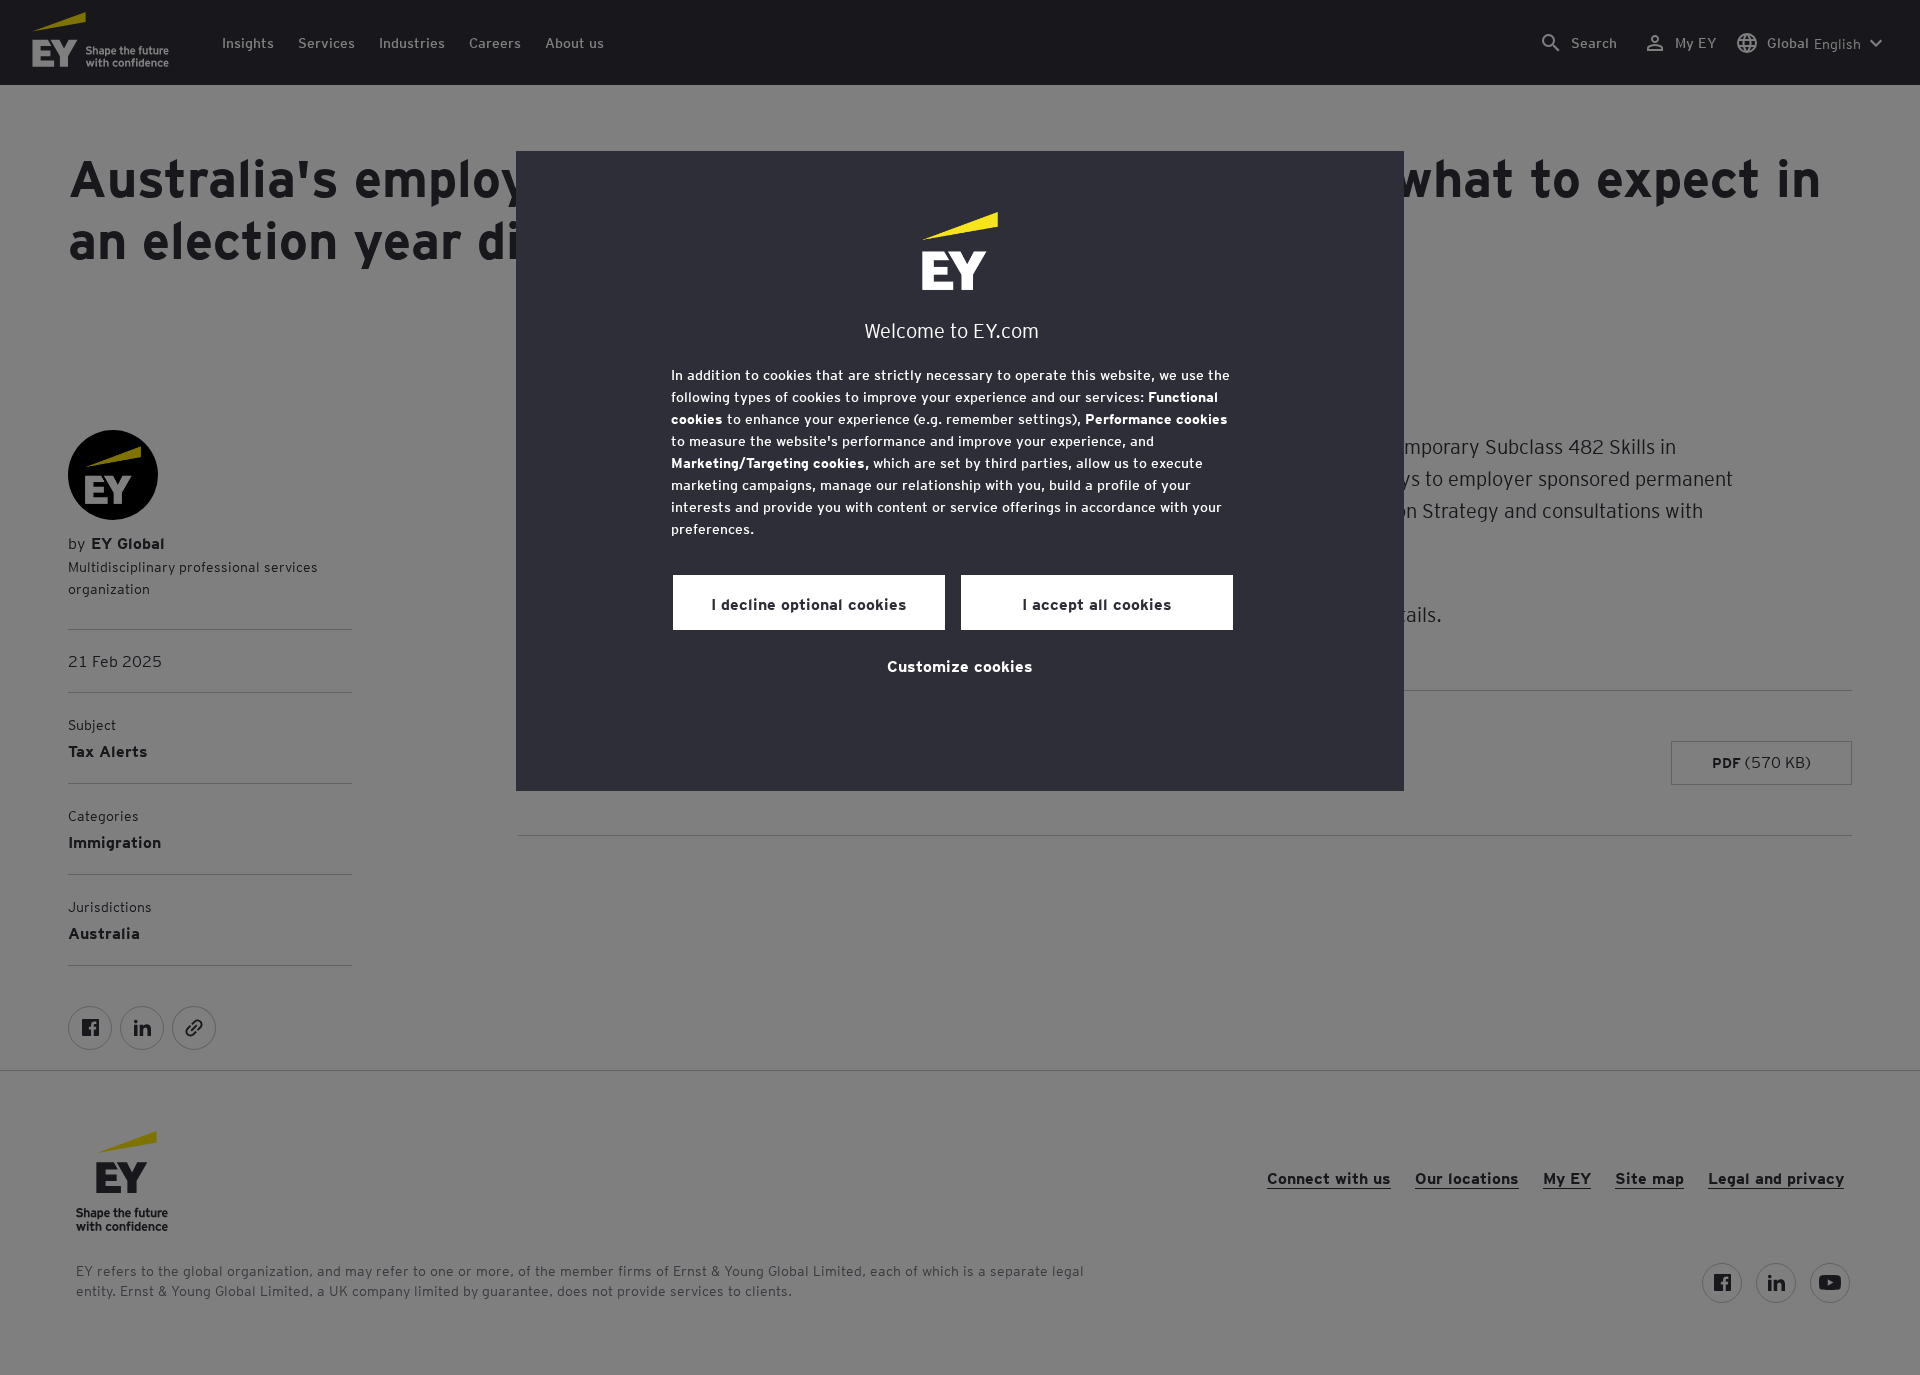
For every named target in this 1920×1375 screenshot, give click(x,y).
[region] (960, 471)
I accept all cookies (1097, 603)
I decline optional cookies (809, 603)
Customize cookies (960, 665)
